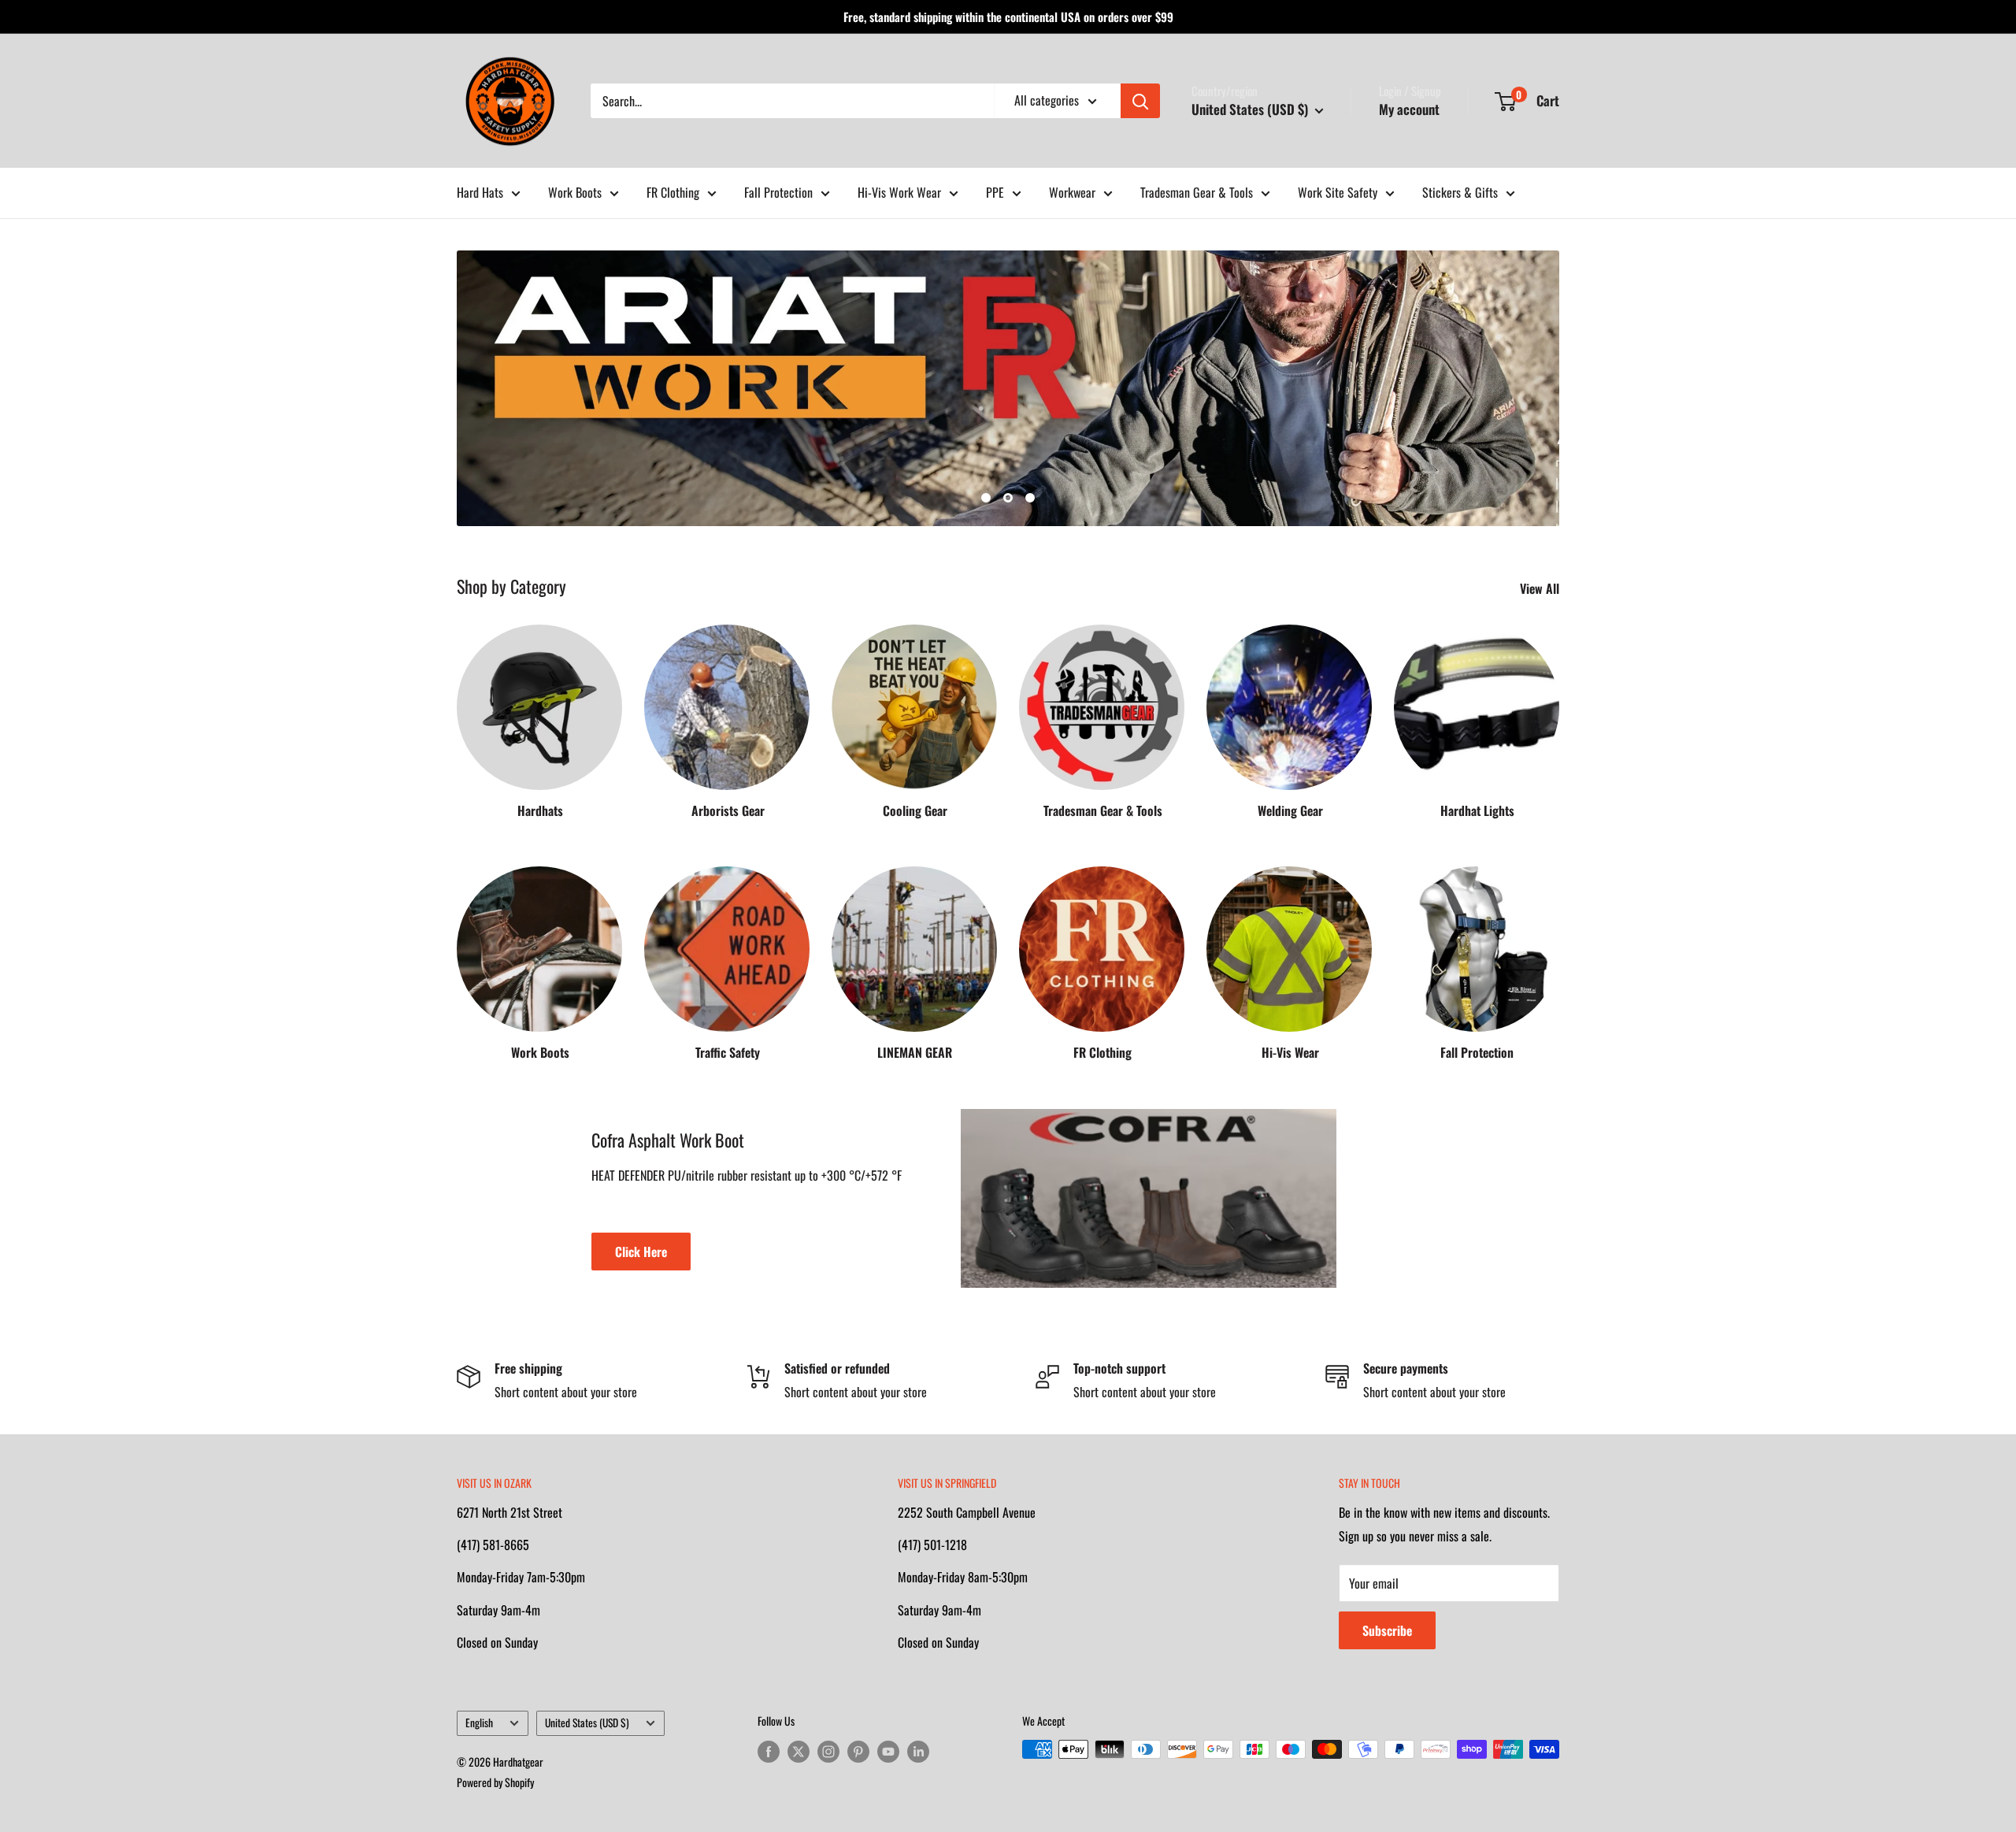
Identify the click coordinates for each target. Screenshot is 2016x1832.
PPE (995, 192)
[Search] (1140, 101)
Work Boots (575, 192)
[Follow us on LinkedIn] (918, 1751)
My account (1409, 109)
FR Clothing (673, 192)
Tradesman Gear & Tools (1197, 192)
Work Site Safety (1338, 192)
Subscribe (1387, 1630)
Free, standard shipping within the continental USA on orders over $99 (1008, 17)
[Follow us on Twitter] (799, 1751)
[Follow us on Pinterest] (858, 1751)
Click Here (641, 1252)
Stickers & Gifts (1460, 192)
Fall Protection (778, 192)
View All (1541, 588)
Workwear (1072, 192)
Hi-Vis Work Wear (899, 192)
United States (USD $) (587, 1723)
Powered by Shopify (495, 1782)
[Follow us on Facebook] (769, 1751)
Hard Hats (480, 192)
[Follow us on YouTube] (888, 1751)
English (479, 1723)
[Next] (1559, 706)
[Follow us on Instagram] (828, 1751)
